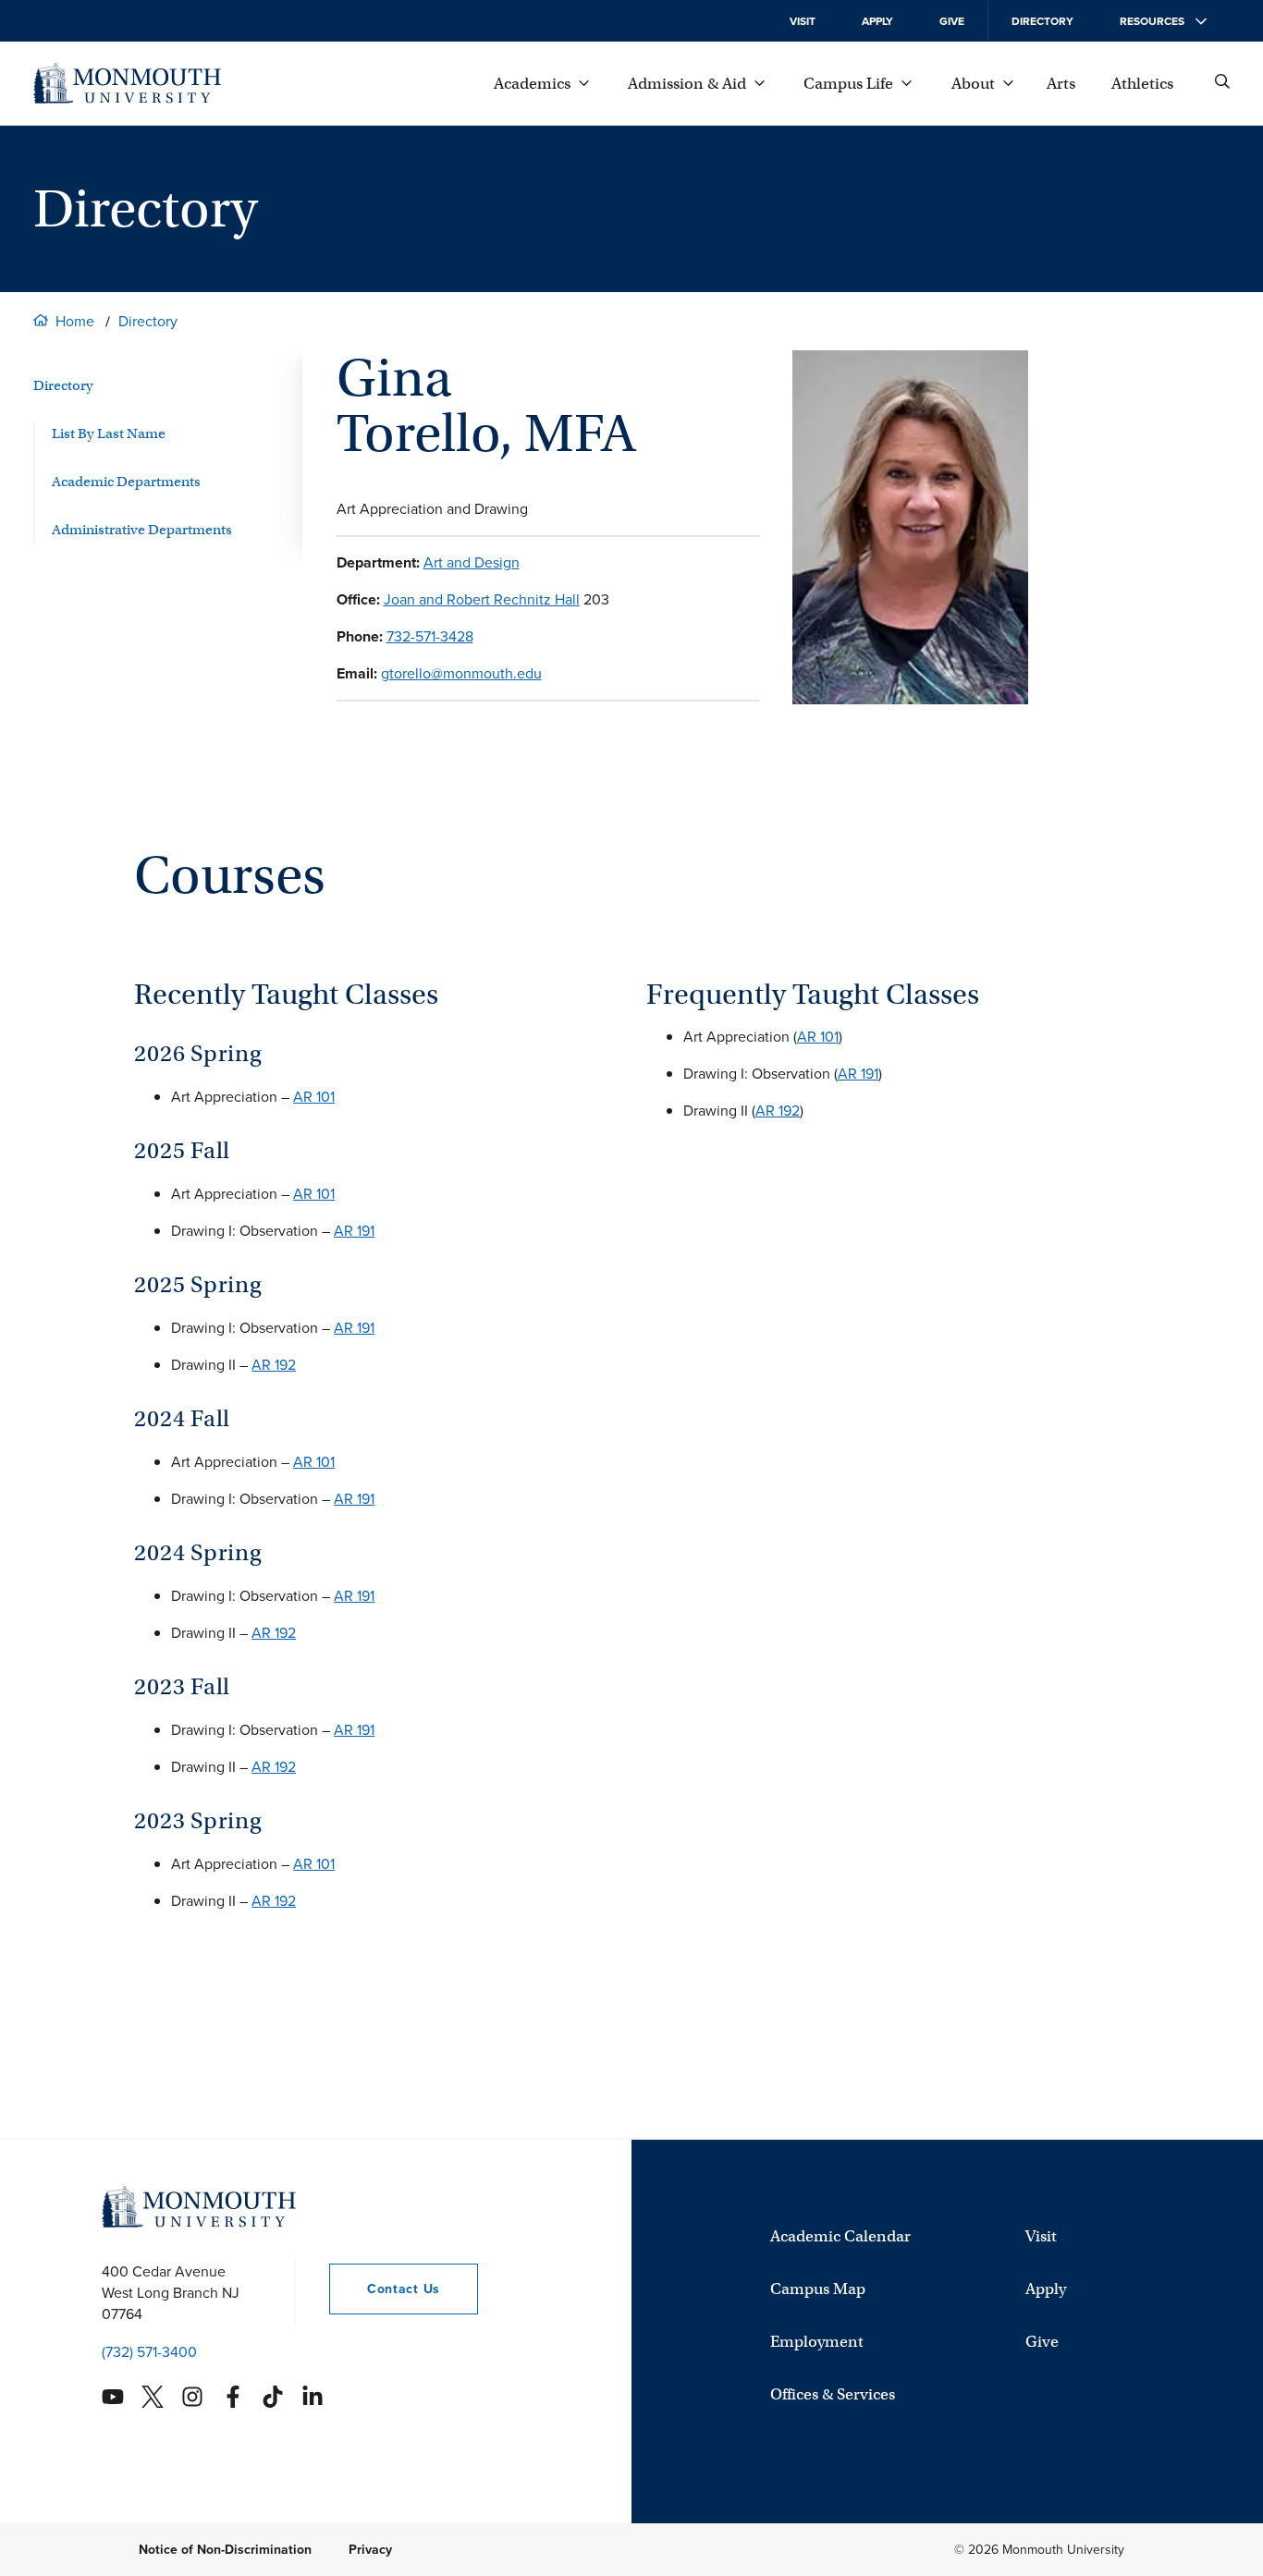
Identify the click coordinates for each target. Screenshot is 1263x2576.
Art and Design (472, 562)
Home (75, 321)
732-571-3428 (430, 636)
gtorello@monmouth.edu (461, 673)
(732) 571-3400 (149, 2352)
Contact (385, 2289)
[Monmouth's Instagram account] (192, 2397)
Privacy (370, 2550)
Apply (877, 21)
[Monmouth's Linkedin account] (313, 2397)
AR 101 (314, 1097)
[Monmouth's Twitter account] (153, 2397)
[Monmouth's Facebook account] (233, 2397)
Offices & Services (833, 2394)
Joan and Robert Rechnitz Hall (482, 599)
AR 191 (354, 1231)
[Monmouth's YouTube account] (113, 2397)
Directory (1042, 21)
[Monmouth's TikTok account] (273, 2397)
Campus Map (818, 2289)
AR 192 (274, 1365)
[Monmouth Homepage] (127, 83)
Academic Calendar (840, 2236)
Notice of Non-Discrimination (225, 2550)
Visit (803, 21)
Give (952, 21)
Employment (817, 2342)
